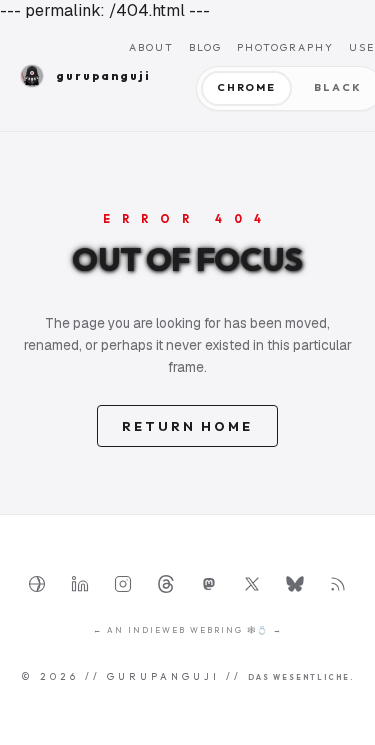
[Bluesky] (295, 584)
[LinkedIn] (80, 584)
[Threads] (166, 584)
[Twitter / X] (252, 584)
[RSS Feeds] (338, 584)
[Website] (37, 584)
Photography (285, 47)
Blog (205, 47)
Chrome (246, 87)
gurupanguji (92, 76)
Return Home (187, 426)
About (151, 47)
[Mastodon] (209, 584)
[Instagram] (123, 584)
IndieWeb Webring (185, 630)
